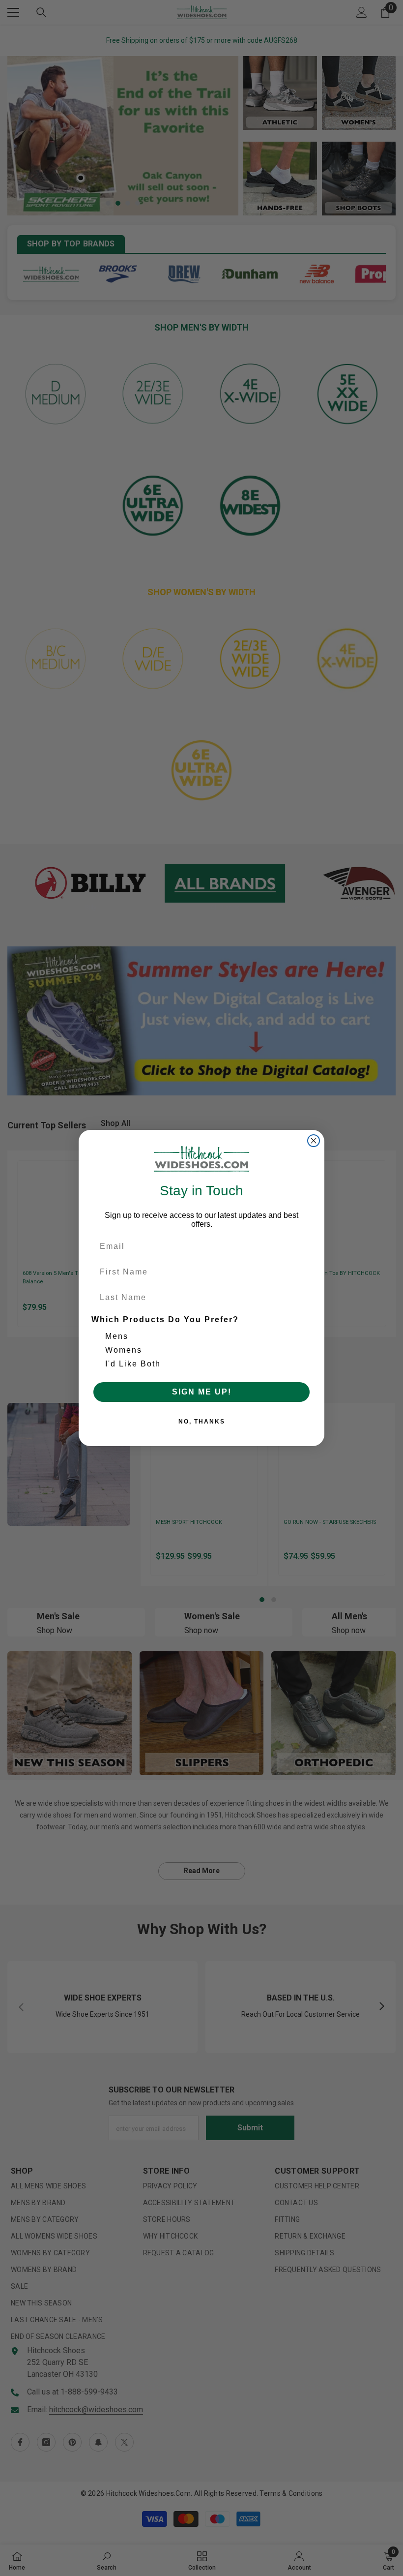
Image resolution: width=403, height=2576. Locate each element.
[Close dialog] (314, 1141)
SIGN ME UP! (202, 1392)
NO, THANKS (202, 1422)
